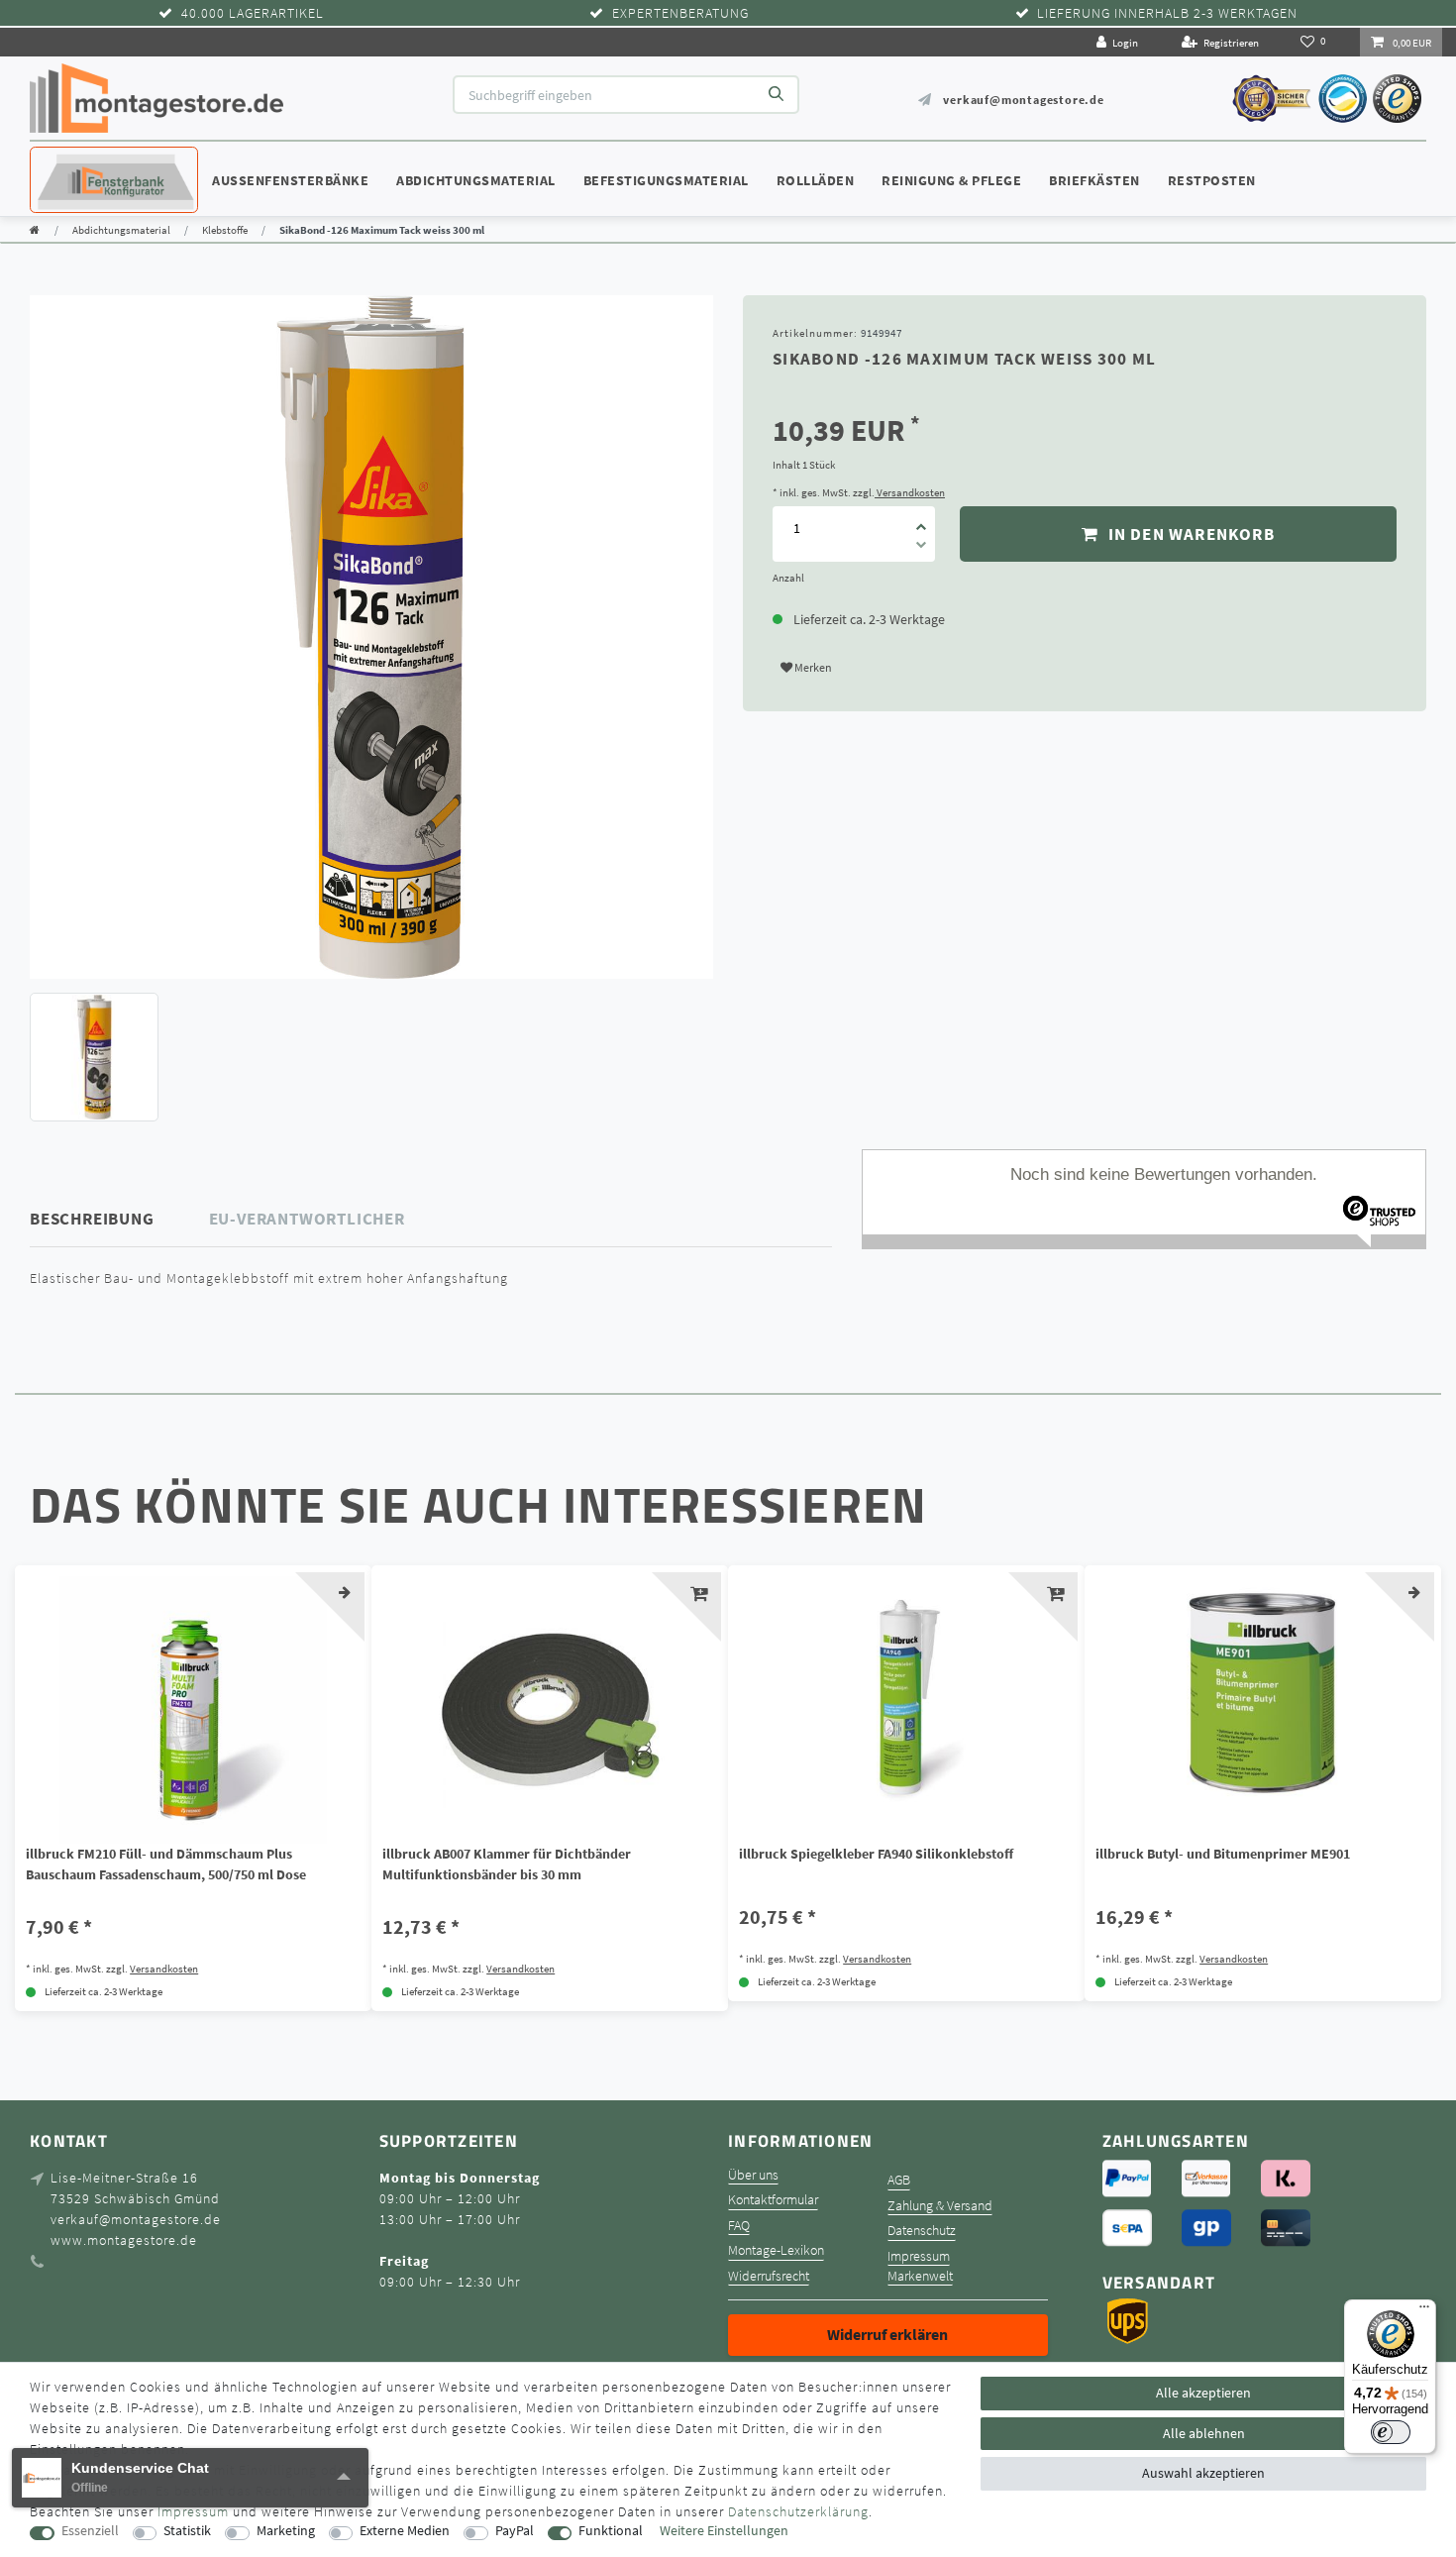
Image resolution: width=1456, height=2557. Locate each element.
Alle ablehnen (1204, 2433)
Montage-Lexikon (776, 2250)
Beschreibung (92, 1219)
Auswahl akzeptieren (1203, 2473)
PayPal (515, 2531)
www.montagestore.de (124, 2240)
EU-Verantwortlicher (307, 1219)
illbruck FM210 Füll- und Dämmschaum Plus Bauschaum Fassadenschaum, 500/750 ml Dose (166, 1864)
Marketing (286, 2531)
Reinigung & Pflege (951, 180)
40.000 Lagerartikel (253, 13)
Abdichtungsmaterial (476, 180)
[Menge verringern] (921, 548)
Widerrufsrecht (769, 2276)
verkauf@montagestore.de (1023, 100)
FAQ (739, 2226)
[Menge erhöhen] (921, 520)
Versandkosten (910, 492)
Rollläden (816, 180)
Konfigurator (89, 161)
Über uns (753, 2175)
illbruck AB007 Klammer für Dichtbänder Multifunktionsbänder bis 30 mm (507, 1864)
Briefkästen (1094, 180)
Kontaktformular (773, 2200)
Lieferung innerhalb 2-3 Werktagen (1167, 13)
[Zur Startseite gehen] (35, 230)
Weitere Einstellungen (724, 2531)
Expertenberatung (680, 13)
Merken (812, 667)
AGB (899, 2180)
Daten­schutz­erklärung (798, 2511)
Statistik (187, 2531)
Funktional (611, 2531)
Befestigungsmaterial (666, 180)
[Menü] (1424, 2311)
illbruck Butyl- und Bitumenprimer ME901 (1223, 1854)
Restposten (1212, 180)
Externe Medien (405, 2531)
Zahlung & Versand (940, 2206)
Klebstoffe (225, 230)
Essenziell (90, 2531)
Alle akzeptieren (1203, 2393)
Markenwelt (920, 2276)
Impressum (919, 2256)
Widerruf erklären (887, 2334)
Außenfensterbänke (290, 180)
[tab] (120, 1219)
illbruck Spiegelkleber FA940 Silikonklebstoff (876, 1854)
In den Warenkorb (1189, 534)
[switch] (1391, 2432)
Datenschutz (922, 2231)
